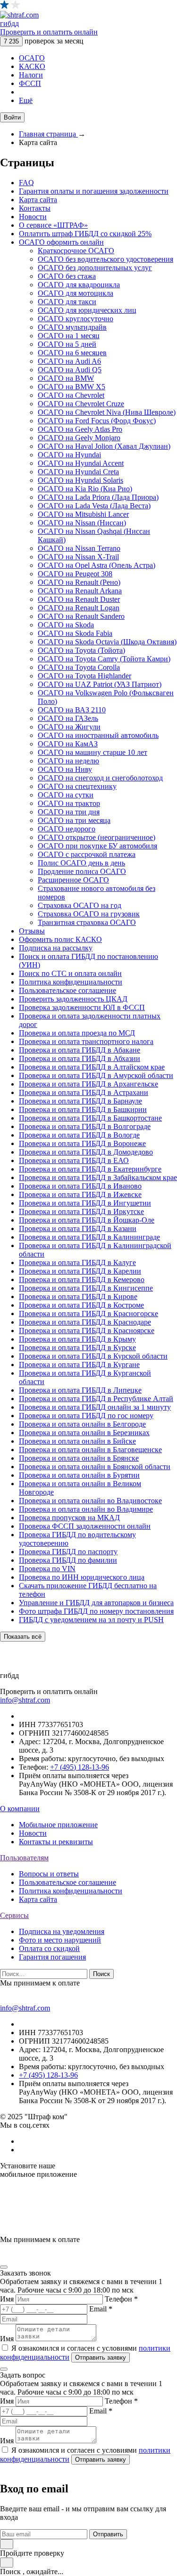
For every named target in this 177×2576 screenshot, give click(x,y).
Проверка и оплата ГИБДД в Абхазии (80, 1058)
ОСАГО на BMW (66, 378)
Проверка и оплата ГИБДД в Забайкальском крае (98, 1177)
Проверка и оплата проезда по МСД (77, 1033)
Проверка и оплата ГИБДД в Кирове (78, 1297)
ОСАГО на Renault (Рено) (79, 582)
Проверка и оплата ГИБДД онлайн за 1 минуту (95, 1407)
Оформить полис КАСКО (60, 939)
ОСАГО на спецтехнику (77, 786)
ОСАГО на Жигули (69, 727)
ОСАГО (32, 58)
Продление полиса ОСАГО (82, 871)
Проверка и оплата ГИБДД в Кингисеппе (86, 1288)
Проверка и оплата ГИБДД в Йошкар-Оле (87, 1220)
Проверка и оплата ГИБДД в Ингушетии (85, 1203)
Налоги (31, 75)
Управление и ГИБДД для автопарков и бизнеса (96, 1603)
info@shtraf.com (25, 1700)
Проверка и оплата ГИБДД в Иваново (80, 1186)
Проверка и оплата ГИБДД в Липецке (80, 1390)
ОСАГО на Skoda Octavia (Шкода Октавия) (107, 642)
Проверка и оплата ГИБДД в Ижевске (80, 1194)
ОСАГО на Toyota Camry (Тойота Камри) (104, 659)
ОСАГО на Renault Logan (79, 608)
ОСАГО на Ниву (65, 769)
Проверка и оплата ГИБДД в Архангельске (88, 1084)
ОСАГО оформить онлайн (61, 242)
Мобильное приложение (58, 1825)
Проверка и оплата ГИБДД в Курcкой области (93, 1356)
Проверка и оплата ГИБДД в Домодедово (86, 1152)
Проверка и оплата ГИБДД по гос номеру (86, 1416)
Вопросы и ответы (49, 1874)
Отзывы (32, 931)
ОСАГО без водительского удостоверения (105, 259)
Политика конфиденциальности (71, 982)
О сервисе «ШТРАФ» (53, 225)
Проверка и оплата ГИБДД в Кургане (79, 1365)
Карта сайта (38, 200)
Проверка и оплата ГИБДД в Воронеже (82, 1143)
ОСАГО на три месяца (74, 820)
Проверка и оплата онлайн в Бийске (77, 1441)
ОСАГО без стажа (67, 276)
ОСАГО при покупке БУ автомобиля (97, 846)
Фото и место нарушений (60, 1940)
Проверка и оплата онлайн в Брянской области (95, 1467)
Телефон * (121, 2299)
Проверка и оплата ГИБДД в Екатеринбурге (90, 1169)
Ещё (26, 100)
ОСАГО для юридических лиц (87, 310)
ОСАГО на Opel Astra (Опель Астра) (97, 565)
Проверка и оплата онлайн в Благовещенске (90, 1450)
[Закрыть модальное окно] (4, 2267)
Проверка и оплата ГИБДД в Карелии (80, 1271)
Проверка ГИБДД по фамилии (68, 1560)
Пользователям (24, 1858)
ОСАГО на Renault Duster (79, 599)
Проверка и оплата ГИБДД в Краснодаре (85, 1322)
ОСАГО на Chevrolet (71, 395)
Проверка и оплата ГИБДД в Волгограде (85, 1126)
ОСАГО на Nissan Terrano (79, 548)
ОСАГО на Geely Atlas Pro (80, 429)
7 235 (11, 41)
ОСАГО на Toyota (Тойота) (81, 650)
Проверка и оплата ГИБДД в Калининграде (89, 1237)
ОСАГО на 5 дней (67, 344)
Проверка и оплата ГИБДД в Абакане (80, 1050)
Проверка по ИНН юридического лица (82, 1577)
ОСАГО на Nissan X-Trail (78, 557)
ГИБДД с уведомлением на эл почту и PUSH (91, 1620)
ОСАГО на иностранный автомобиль (98, 735)
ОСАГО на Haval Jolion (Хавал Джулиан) (104, 446)
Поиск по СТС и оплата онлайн (70, 973)
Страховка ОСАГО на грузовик (89, 914)
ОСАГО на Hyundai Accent (81, 463)
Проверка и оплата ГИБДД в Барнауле (80, 1101)
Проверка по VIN (47, 1569)
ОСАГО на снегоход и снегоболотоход (100, 778)
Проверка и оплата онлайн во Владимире (86, 1509)
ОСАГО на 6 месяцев (72, 353)
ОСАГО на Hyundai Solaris (80, 480)
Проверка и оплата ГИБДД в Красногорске (88, 1314)
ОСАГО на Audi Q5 (70, 370)
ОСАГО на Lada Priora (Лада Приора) (98, 497)
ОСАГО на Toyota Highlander (84, 676)
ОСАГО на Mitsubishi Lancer (83, 514)
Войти (12, 117)
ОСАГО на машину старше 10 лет (93, 752)
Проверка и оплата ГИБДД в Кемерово (82, 1279)
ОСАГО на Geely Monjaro (79, 438)
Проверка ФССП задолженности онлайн (85, 1526)
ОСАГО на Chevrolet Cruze (81, 404)
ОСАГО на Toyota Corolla (79, 667)
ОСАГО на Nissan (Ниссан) (82, 523)
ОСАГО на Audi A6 (69, 361)
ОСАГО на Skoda (66, 625)
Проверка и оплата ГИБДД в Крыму (77, 1339)
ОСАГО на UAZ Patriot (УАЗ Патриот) (100, 684)
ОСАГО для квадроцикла (79, 285)
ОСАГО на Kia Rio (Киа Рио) (85, 489)
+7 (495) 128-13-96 (80, 1767)
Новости (33, 217)
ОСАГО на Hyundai (69, 455)
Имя (7, 2299)
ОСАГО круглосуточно (76, 319)
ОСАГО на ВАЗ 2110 (72, 710)
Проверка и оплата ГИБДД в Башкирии (83, 1109)
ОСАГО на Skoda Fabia (75, 633)
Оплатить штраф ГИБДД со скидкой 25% (85, 234)
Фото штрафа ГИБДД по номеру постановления (96, 1611)
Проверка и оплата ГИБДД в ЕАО (74, 1160)
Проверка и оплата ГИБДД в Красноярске (87, 1331)
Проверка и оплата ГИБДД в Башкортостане (90, 1118)
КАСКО (32, 66)
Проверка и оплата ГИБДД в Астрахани (84, 1092)
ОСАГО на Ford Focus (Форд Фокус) (97, 421)
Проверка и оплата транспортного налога (86, 1041)
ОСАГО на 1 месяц (69, 336)
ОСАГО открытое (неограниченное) (97, 837)
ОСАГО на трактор (69, 803)
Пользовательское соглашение (67, 990)
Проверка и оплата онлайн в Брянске (79, 1458)
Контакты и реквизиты (56, 1842)
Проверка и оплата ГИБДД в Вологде (79, 1135)
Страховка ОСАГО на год (80, 905)
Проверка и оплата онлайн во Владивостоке (90, 1501)
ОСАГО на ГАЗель (68, 718)
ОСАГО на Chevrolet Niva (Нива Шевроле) (107, 412)
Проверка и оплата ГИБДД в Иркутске (81, 1211)
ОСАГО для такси (67, 302)
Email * (101, 2309)
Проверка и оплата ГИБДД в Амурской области (96, 1075)
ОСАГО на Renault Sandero (81, 616)
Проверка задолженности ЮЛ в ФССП (82, 1007)
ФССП (30, 83)
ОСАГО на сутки (66, 795)
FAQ (26, 183)
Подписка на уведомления (62, 1931)
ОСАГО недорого (67, 829)
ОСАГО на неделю (68, 761)
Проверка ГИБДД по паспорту (68, 1552)
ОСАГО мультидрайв (72, 327)
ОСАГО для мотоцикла (76, 293)
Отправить (108, 2534)
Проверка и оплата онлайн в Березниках (84, 1433)
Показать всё (23, 1637)
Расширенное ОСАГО (73, 880)
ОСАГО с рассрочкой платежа (87, 854)
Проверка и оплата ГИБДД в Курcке (77, 1348)
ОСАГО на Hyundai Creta (78, 472)
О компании (20, 1809)
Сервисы (14, 1915)
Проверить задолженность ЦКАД (73, 999)
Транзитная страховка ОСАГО (87, 922)
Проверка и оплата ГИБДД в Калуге (77, 1262)
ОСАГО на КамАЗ (68, 744)
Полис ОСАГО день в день (81, 863)
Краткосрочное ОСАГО (76, 251)
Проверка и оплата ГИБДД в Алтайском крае (92, 1067)
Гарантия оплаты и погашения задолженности (94, 191)
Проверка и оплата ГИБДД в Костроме (81, 1305)
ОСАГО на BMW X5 (72, 387)
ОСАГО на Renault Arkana (80, 591)
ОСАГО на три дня (69, 812)
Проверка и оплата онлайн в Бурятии (79, 1475)
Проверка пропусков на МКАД (69, 1518)
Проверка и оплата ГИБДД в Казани (78, 1228)
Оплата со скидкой (49, 1948)
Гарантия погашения (52, 1957)
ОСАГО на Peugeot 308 (75, 574)
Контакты (35, 208)
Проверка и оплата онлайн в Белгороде (82, 1424)
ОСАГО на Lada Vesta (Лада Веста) (94, 506)
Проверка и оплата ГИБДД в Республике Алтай (96, 1399)
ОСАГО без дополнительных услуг (95, 268)
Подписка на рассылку (56, 948)
